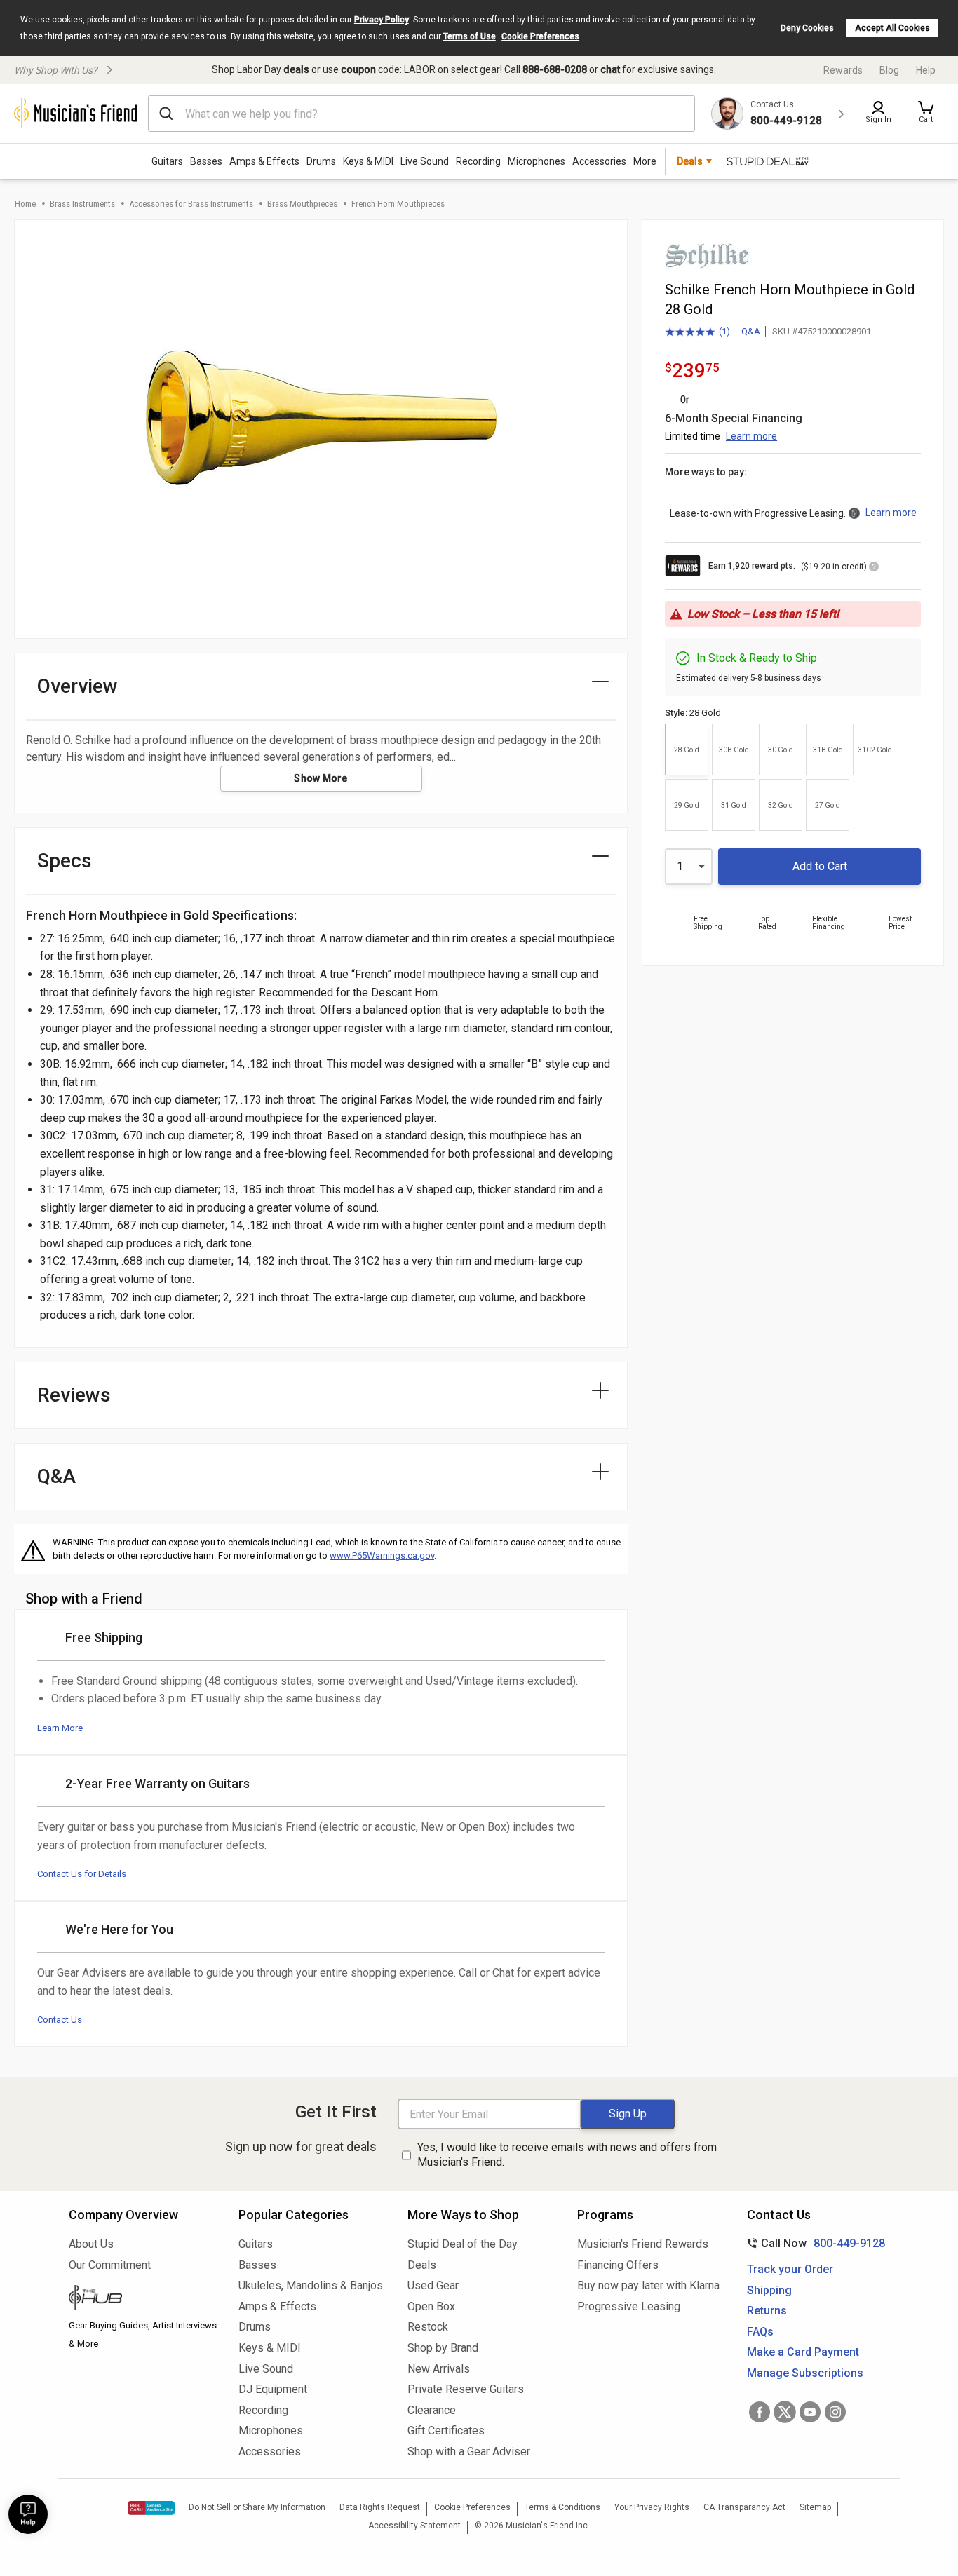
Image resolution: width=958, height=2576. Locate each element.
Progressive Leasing (629, 2306)
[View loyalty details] (874, 569)
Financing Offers (618, 2265)
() (697, 332)
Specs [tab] (65, 861)
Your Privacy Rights (652, 2507)
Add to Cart (820, 866)
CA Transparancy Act (744, 2507)
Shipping (769, 2290)
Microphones (537, 161)
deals (296, 69)
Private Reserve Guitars (466, 2389)
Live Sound (425, 161)
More (645, 161)
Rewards (843, 70)
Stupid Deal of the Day (463, 2244)
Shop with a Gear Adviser (469, 2452)
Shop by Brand (443, 2348)
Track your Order (790, 2269)
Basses (206, 161)
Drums (321, 161)
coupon (358, 69)
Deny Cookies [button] (807, 28)
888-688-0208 (555, 69)
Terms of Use (470, 36)
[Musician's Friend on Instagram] (835, 2412)
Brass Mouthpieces (302, 204)
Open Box (431, 2306)
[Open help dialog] (28, 2514)
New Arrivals (439, 2369)
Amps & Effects (264, 161)
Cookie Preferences (540, 36)
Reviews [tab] (74, 1395)
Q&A (751, 331)
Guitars (167, 161)
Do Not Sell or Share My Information (257, 2507)
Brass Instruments (82, 204)
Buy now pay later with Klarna (648, 2285)
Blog (889, 70)
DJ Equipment (273, 2389)
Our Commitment (110, 2265)
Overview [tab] (77, 686)
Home (25, 204)
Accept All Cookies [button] (892, 28)
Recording (478, 161)
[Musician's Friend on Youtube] (810, 2412)
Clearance (432, 2410)
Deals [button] (690, 161)
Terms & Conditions (562, 2507)
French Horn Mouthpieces (398, 204)
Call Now (813, 2243)
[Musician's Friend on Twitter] (785, 2412)
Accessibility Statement (414, 2526)
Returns (767, 2311)
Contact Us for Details (82, 1874)
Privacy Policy (382, 20)
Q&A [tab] (56, 1476)
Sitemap (815, 2507)
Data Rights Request (380, 2507)
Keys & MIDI (368, 161)
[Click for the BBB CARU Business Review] (151, 2508)
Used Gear (433, 2285)
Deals (422, 2265)
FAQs (760, 2332)
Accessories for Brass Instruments (191, 204)
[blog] (143, 2299)
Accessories (599, 161)
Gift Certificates (446, 2431)
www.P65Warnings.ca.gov (382, 1555)
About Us (91, 2244)
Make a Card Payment (803, 2352)
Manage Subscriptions (805, 2373)
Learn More (60, 1728)
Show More (321, 778)
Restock (428, 2327)
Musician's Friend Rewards (643, 2244)
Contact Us (60, 2020)
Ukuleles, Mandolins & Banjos (311, 2285)
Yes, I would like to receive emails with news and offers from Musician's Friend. (567, 2155)
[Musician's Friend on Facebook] (760, 2412)
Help (926, 70)
